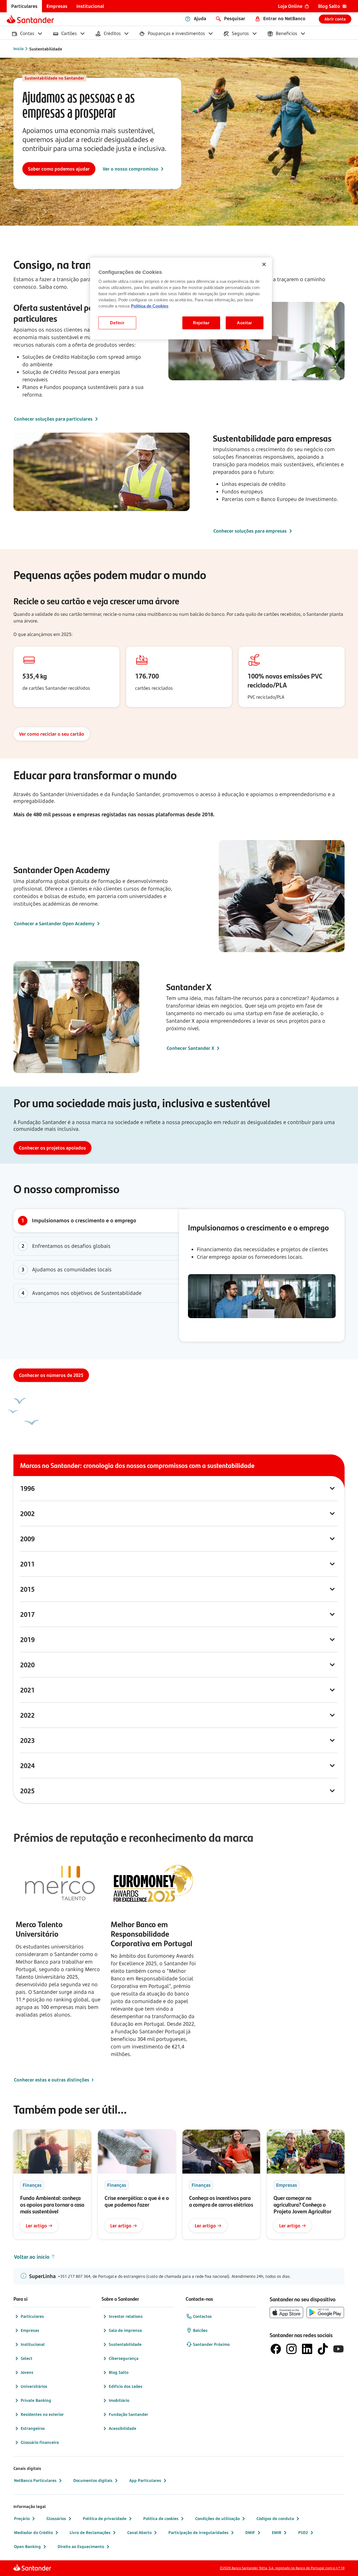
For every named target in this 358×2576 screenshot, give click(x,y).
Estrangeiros (33, 2428)
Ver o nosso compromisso (130, 169)
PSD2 (303, 2532)
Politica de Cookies (150, 306)
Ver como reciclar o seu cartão (52, 734)
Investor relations (126, 2316)
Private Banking (36, 2400)
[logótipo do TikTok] (323, 2349)
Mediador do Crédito (33, 2532)
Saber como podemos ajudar (59, 169)
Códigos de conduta (275, 2518)
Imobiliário (119, 2400)
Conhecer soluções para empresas (250, 531)
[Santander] (30, 19)
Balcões (200, 2330)
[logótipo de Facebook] (276, 2349)
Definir (117, 323)
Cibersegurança (124, 2358)
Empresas (30, 2330)
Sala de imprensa (125, 2330)
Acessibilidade (123, 2428)
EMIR (277, 2532)
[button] (179, 1221)
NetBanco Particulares (35, 2480)
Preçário (22, 2518)
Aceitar (245, 323)
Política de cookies (161, 2518)
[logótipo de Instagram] (291, 2349)
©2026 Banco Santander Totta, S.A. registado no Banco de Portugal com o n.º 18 (282, 2568)
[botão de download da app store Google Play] (325, 2312)
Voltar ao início (32, 2257)
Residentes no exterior (42, 2414)
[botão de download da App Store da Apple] (286, 2312)
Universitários (34, 2386)
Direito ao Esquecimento (81, 2546)
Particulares (32, 2316)
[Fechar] (264, 264)
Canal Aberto (139, 2532)
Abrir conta (335, 19)
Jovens (27, 2372)
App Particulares (145, 2480)
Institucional (33, 2344)
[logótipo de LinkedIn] (307, 2349)
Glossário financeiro (40, 2442)
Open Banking (27, 2546)
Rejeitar (201, 323)
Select (27, 2358)
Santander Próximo (211, 2344)
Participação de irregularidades (198, 2532)
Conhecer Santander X (190, 1048)
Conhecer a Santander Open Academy (54, 924)
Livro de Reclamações (90, 2532)
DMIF (250, 2532)
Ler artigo (36, 2226)
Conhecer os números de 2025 (51, 1375)
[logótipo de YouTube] (338, 2349)
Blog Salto (119, 2372)
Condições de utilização (217, 2518)
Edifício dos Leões (126, 2386)
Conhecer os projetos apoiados (52, 1148)
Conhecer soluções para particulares (53, 419)
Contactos (202, 2316)
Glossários (56, 2518)
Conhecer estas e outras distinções (52, 2080)
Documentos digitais (93, 2480)
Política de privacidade (105, 2518)
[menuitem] (24, 6)
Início (18, 49)
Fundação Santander (129, 2414)
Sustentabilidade (46, 49)
